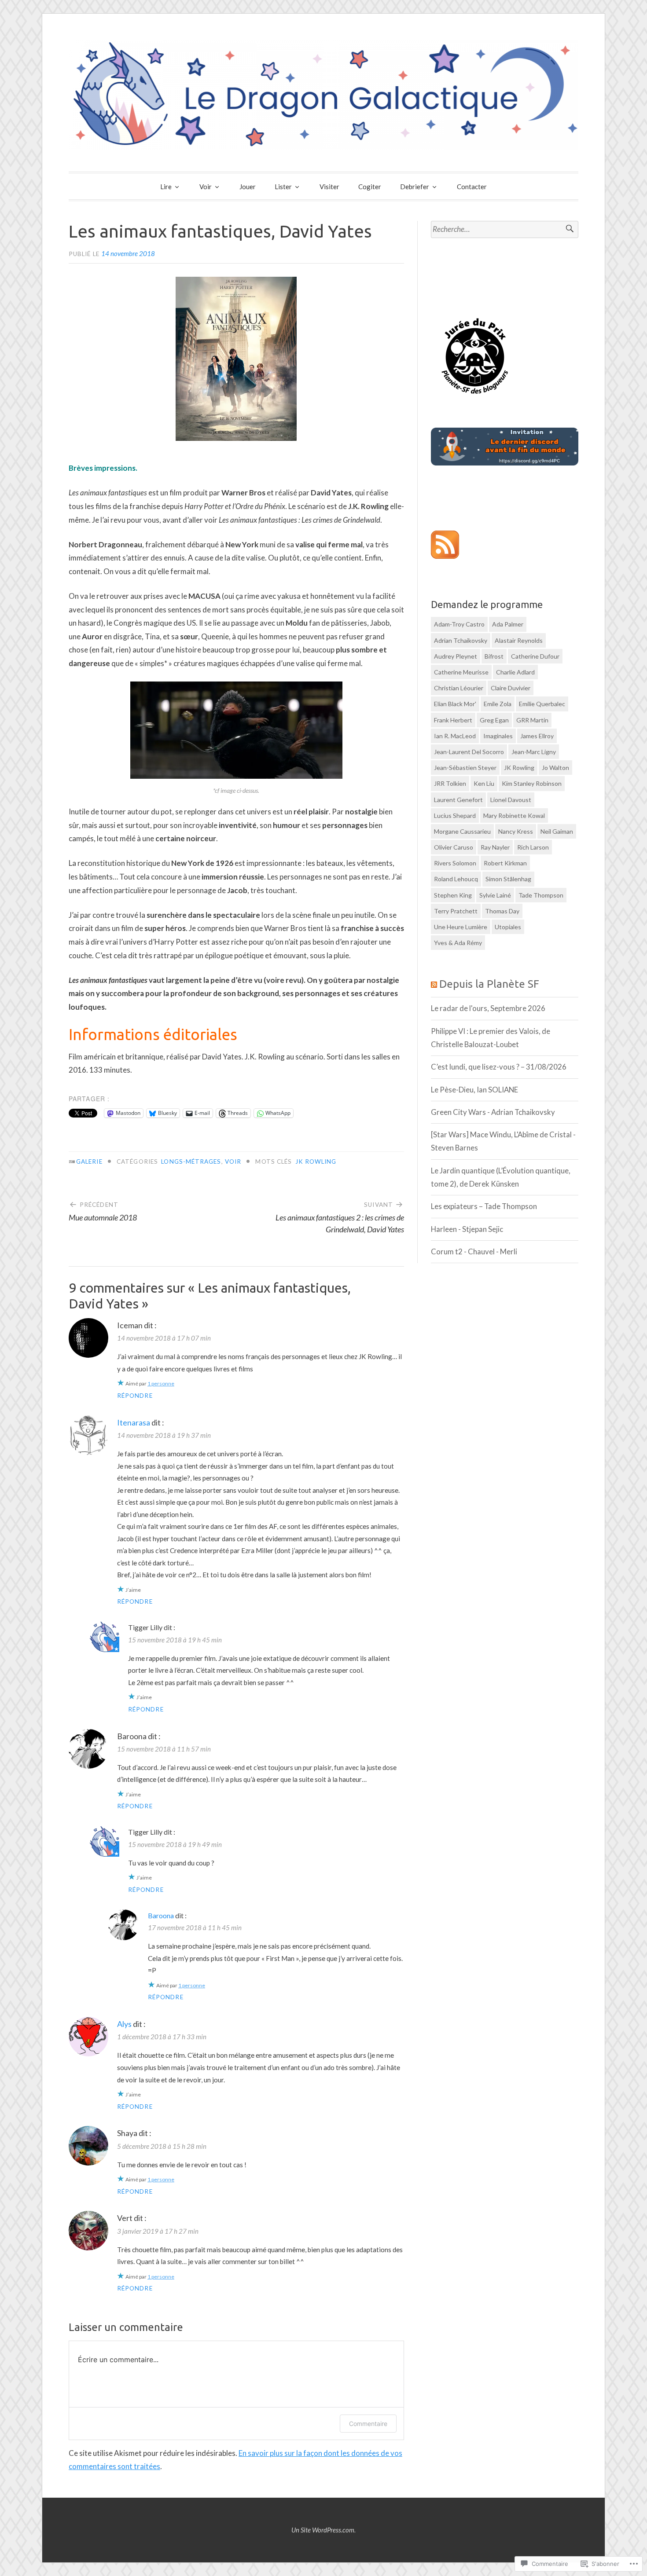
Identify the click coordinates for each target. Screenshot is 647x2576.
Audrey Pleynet (456, 656)
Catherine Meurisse (461, 672)
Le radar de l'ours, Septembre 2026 (488, 1008)
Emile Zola (498, 704)
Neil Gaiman (557, 831)
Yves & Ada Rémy (458, 943)
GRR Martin (532, 720)
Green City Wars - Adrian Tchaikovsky (493, 1112)
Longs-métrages (191, 1162)
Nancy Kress (516, 831)
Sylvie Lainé (495, 895)
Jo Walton (555, 768)
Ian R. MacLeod (455, 736)
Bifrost (494, 656)
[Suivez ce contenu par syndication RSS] (434, 984)
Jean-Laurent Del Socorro (469, 752)
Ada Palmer (508, 624)
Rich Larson (533, 847)
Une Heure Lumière (461, 927)
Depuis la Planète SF (489, 984)
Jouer (248, 187)
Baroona (161, 1915)
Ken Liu (484, 783)
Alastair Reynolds (519, 640)
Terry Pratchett (456, 911)
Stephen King (453, 895)
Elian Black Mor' (455, 704)
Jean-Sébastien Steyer (465, 768)
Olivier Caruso (454, 847)
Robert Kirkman (505, 863)
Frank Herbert (453, 720)
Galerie (89, 1162)
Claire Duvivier (511, 688)
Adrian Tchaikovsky (461, 640)
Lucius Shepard (455, 815)
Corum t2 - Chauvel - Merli (474, 1251)
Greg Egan (494, 720)
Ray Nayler (495, 847)
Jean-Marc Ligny (534, 752)
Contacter (472, 187)
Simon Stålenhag (508, 879)
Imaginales (498, 736)
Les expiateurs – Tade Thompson (484, 1206)
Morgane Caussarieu (462, 831)
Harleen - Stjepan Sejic (467, 1229)
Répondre (135, 1396)
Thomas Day (502, 911)
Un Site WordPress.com (323, 2530)
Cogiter (370, 187)
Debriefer (415, 187)
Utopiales (508, 927)
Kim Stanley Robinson (532, 783)
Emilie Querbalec (542, 704)
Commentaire (368, 2424)
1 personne (161, 1383)
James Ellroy (537, 736)
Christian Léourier (459, 688)
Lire (166, 187)
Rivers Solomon (455, 863)
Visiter (329, 187)
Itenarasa (134, 1422)
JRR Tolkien (450, 783)
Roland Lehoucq (456, 879)
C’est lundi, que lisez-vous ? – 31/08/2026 (499, 1067)
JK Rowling (316, 1162)
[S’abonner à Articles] (445, 556)
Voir (206, 187)
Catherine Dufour (535, 656)
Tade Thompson (541, 895)
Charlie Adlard (515, 672)
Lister (283, 187)
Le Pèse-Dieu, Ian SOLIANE (474, 1090)
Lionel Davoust (511, 800)
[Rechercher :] (505, 229)
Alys (124, 2024)
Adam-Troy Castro (459, 624)
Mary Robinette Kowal (514, 815)
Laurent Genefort (458, 800)
